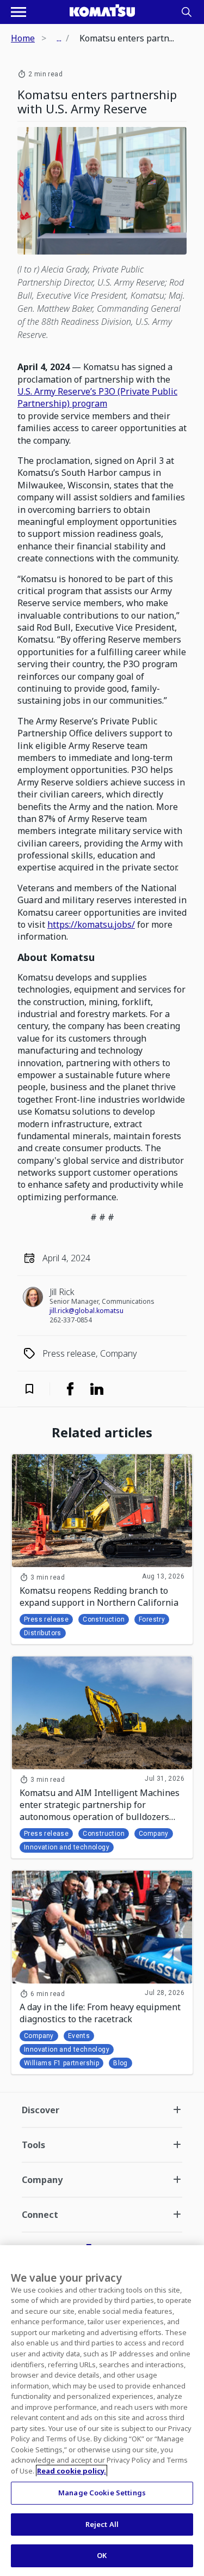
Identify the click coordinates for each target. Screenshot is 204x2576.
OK (102, 2555)
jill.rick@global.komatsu (86, 1311)
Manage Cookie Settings (102, 2493)
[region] (102, 2411)
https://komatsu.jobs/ (91, 924)
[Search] (187, 12)
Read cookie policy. (72, 2471)
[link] (70, 1389)
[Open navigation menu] (18, 12)
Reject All (102, 2524)
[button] (36, 1389)
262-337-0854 (71, 1320)
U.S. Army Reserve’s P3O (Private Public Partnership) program (97, 397)
